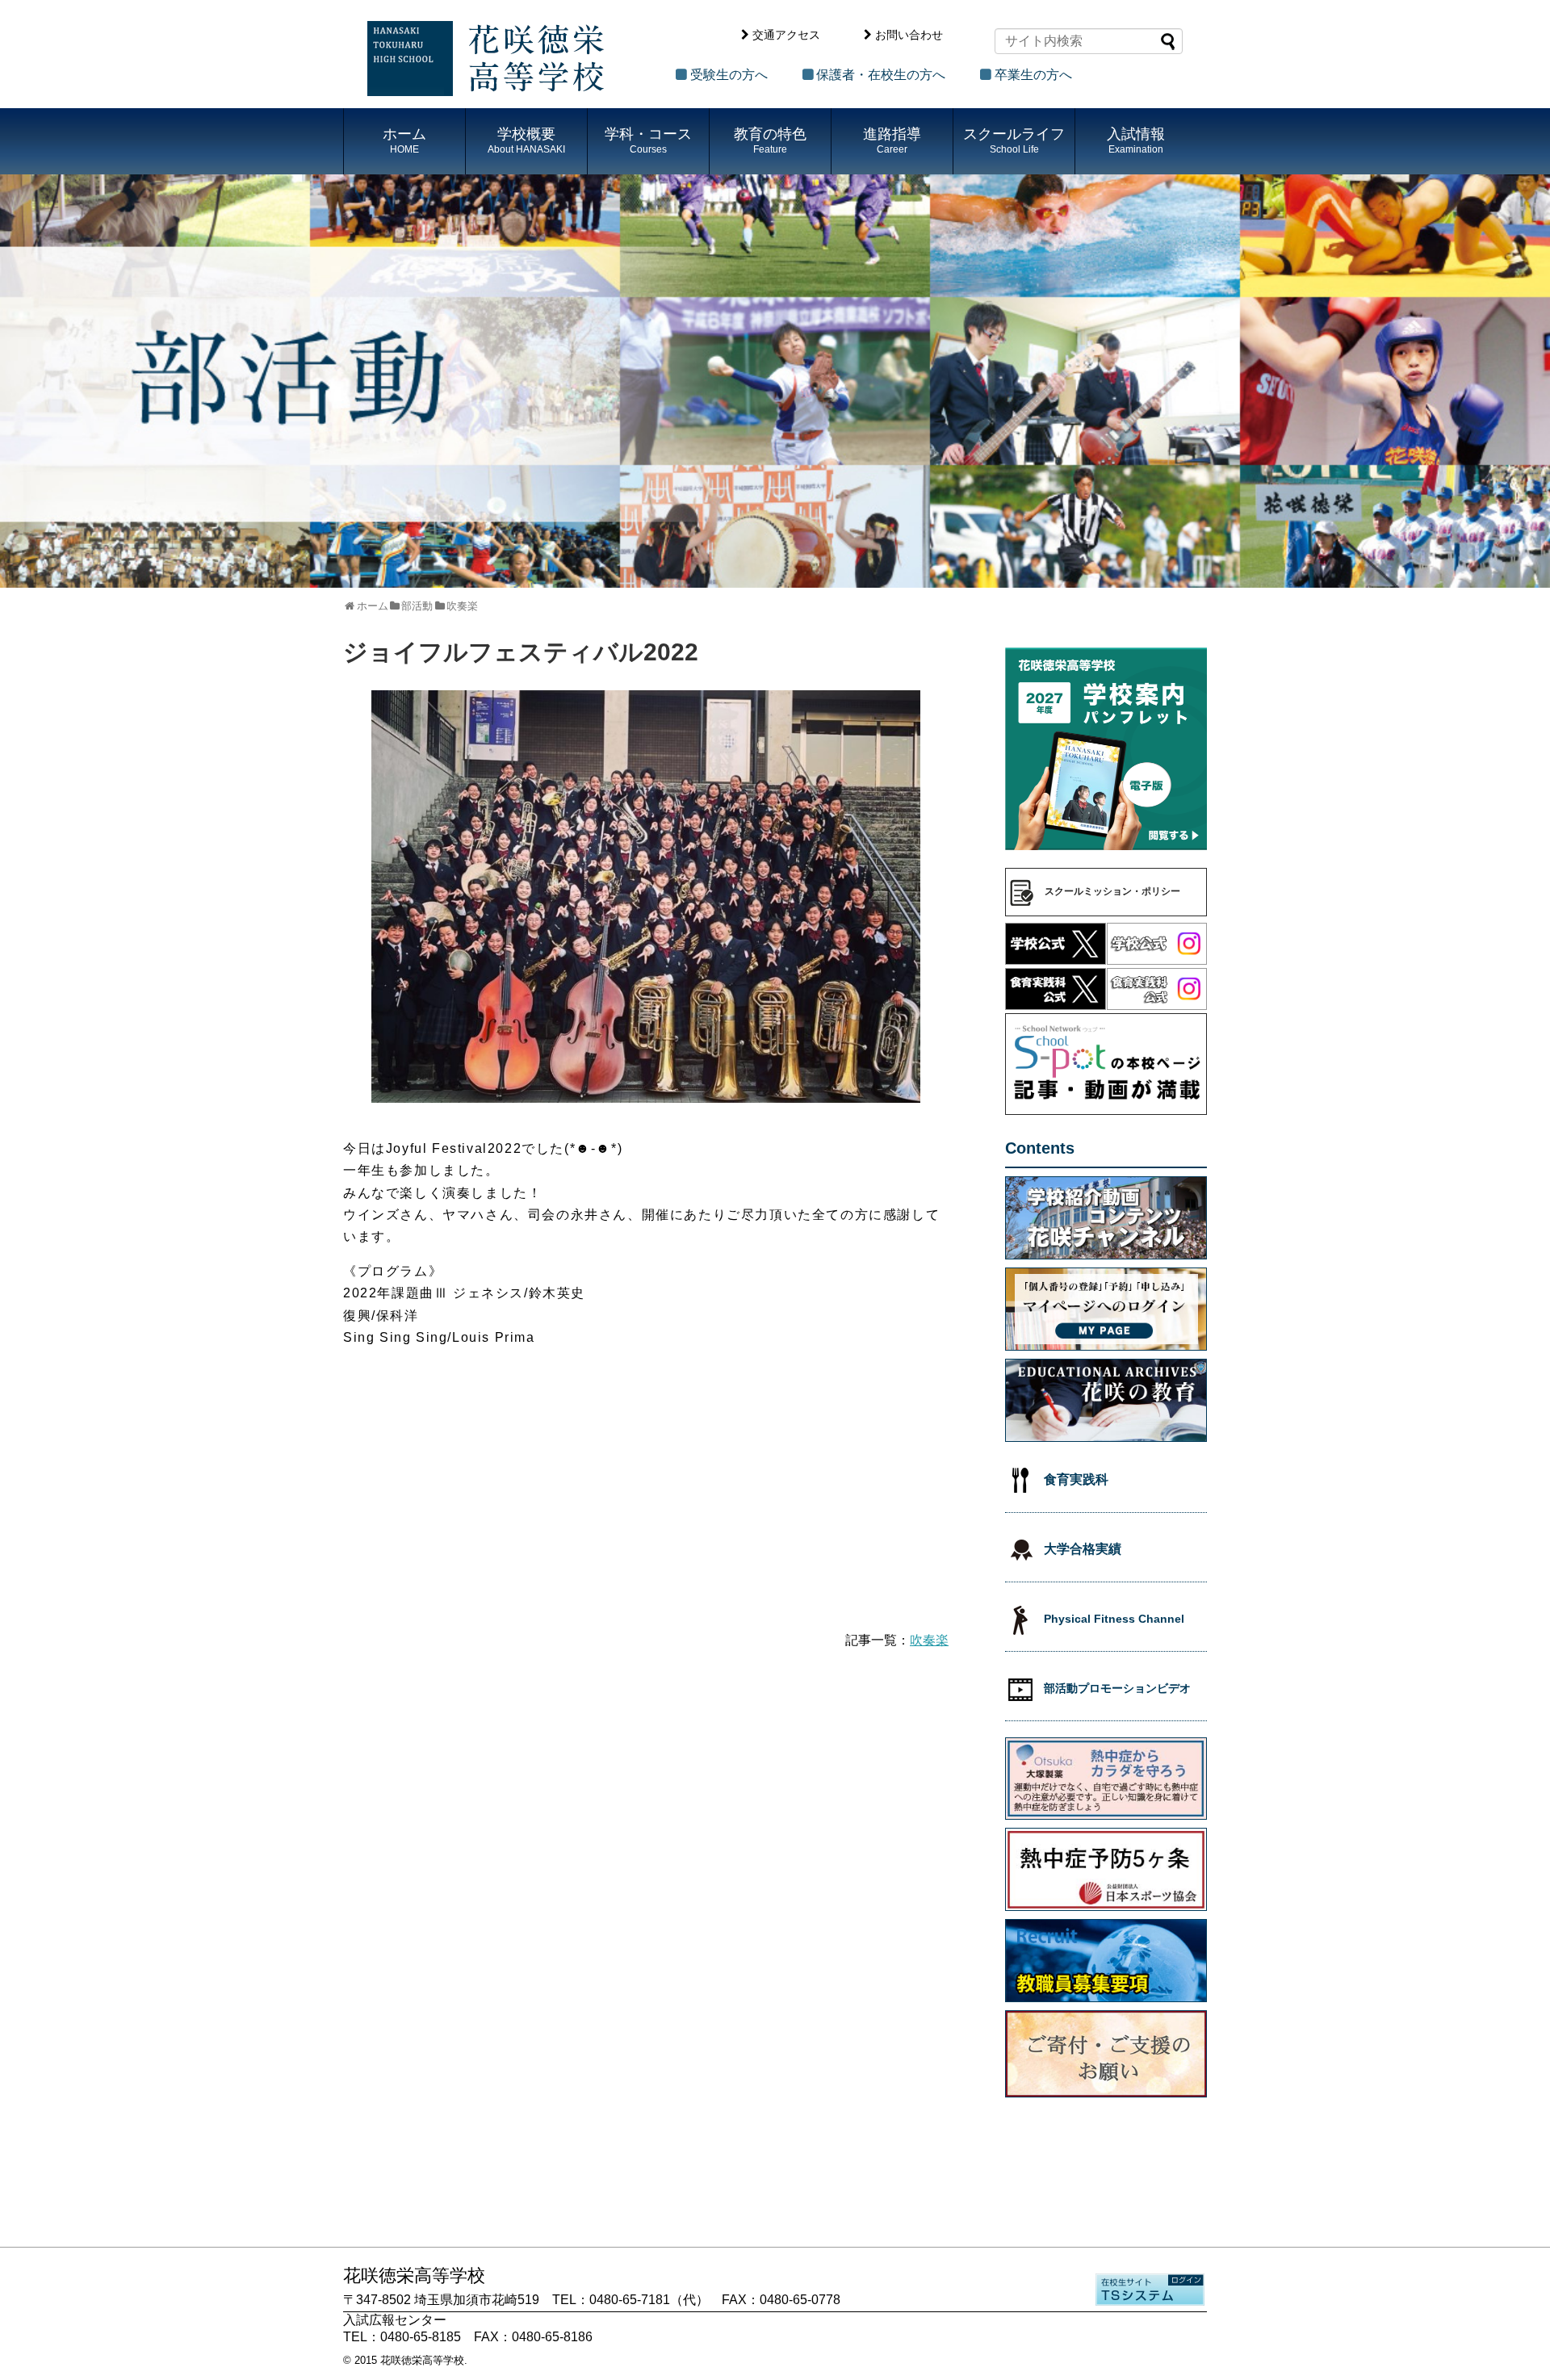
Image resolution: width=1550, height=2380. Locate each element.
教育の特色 (770, 140)
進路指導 (892, 140)
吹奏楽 (929, 1640)
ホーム (404, 140)
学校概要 (526, 140)
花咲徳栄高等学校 (422, 2360)
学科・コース (648, 140)
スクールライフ (1014, 140)
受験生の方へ (729, 75)
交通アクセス (786, 35)
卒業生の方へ (1033, 75)
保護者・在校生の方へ (881, 75)
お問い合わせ (909, 35)
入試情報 (1136, 140)
